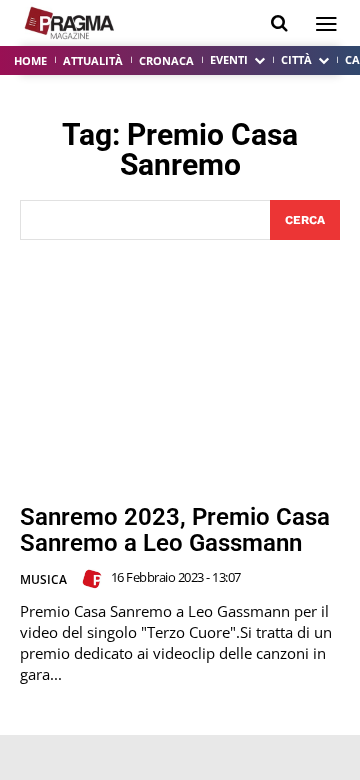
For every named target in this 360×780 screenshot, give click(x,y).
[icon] (279, 23)
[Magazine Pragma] (70, 23)
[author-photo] (95, 579)
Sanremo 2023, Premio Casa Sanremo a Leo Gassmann (175, 530)
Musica (43, 579)
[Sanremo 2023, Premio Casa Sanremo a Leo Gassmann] (180, 372)
